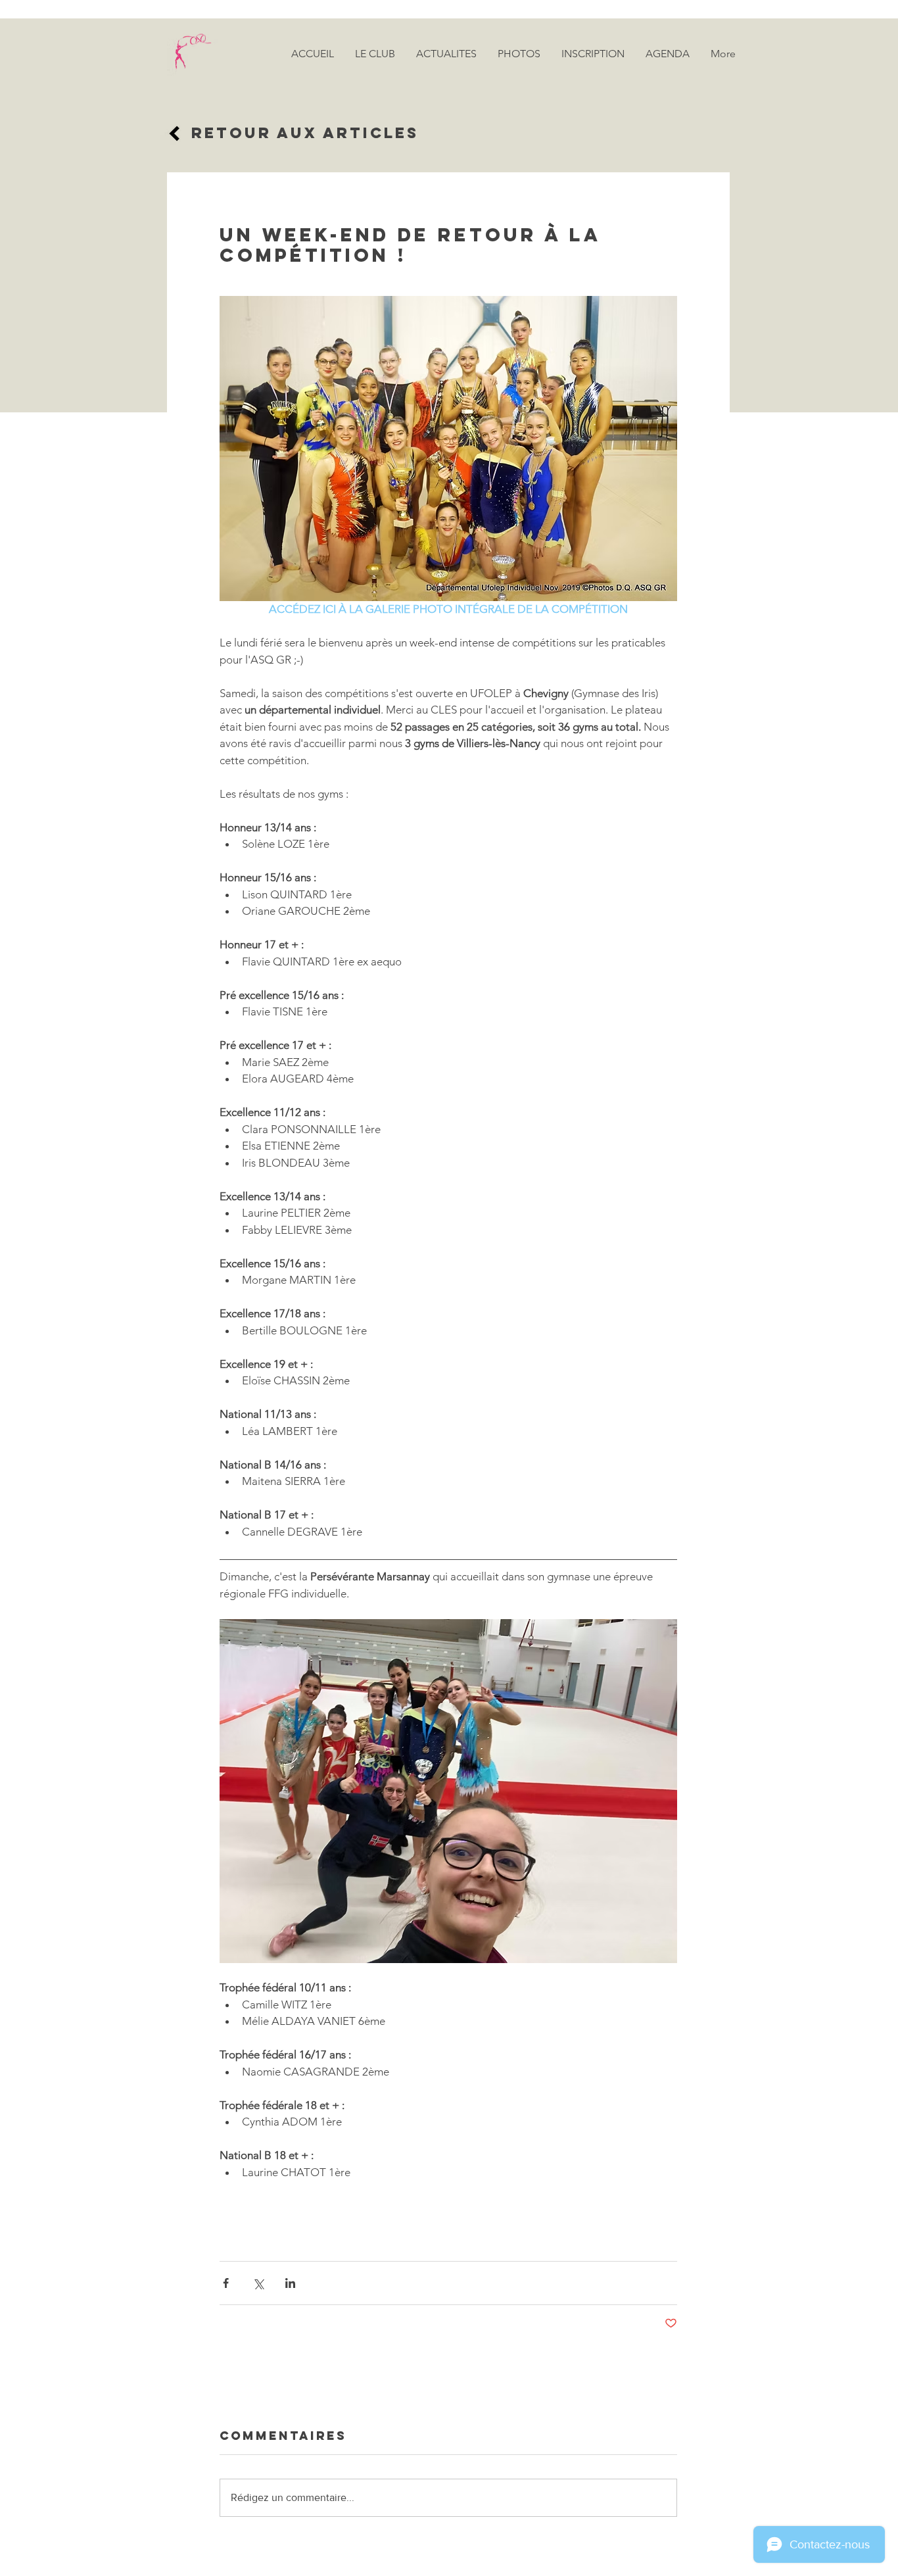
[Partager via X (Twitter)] (258, 2283)
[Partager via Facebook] (226, 2283)
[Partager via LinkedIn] (290, 2283)
